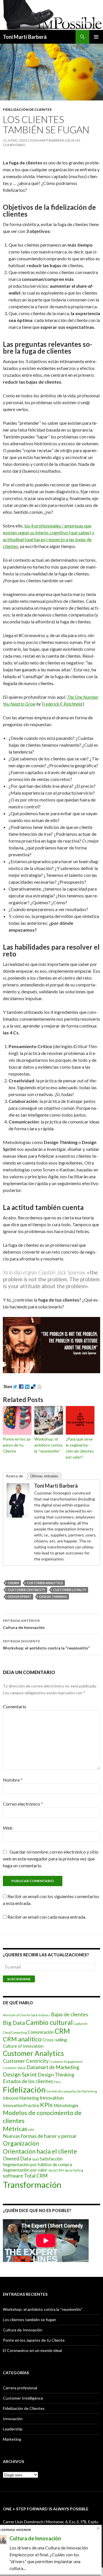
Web (8, 1828)
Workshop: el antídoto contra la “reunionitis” (48, 1445)
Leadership (13, 2429)
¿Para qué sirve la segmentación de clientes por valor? (80, 1448)
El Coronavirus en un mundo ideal (32, 2350)
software (13, 2176)
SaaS (35, 2159)
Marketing (12, 2439)
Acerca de (14, 1476)
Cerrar (98, 2528)
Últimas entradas (44, 1476)
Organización (21, 2143)
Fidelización (24, 2089)
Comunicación (41, 2032)
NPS (31, 2130)
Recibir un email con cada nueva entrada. (47, 1917)
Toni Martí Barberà (25, 37)
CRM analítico (22, 2039)
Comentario (15, 1706)
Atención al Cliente (17, 2015)
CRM (62, 2031)
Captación (81, 2024)
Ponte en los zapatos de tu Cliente (17, 1445)
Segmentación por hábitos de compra (37, 2164)
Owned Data (17, 2159)
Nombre (13, 1780)
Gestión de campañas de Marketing (72, 2091)
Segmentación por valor (25, 2170)
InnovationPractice (21, 2105)
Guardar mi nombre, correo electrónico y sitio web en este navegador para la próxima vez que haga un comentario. (51, 1859)
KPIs (46, 2105)
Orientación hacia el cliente (40, 2151)
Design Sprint (19, 1597)
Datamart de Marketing (53, 2067)
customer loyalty (70, 1590)
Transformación (32, 2185)
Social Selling (74, 2170)
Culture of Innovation (23, 2046)
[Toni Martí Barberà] (18, 1500)
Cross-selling (55, 2040)
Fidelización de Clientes (27, 109)
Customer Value (14, 2068)
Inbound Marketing (21, 2098)
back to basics (41, 2015)
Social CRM (56, 2170)
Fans (58, 2082)
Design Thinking (53, 1597)
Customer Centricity (26, 1590)
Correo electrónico (23, 1804)
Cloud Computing (15, 2032)
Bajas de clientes (70, 2014)
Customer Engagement (66, 2062)
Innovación (13, 2419)
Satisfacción (51, 2159)
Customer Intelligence (23, 2398)
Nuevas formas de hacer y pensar (40, 2136)
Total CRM (36, 2176)
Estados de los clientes (28, 2081)
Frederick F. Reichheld (62, 704)
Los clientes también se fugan (29, 2320)
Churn (13, 1583)
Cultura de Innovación (24, 1624)
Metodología (66, 2105)
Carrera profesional (20, 2388)
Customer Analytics (45, 1583)
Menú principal (96, 37)
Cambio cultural (49, 2022)
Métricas (15, 2129)
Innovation (52, 2098)
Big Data (14, 2023)
